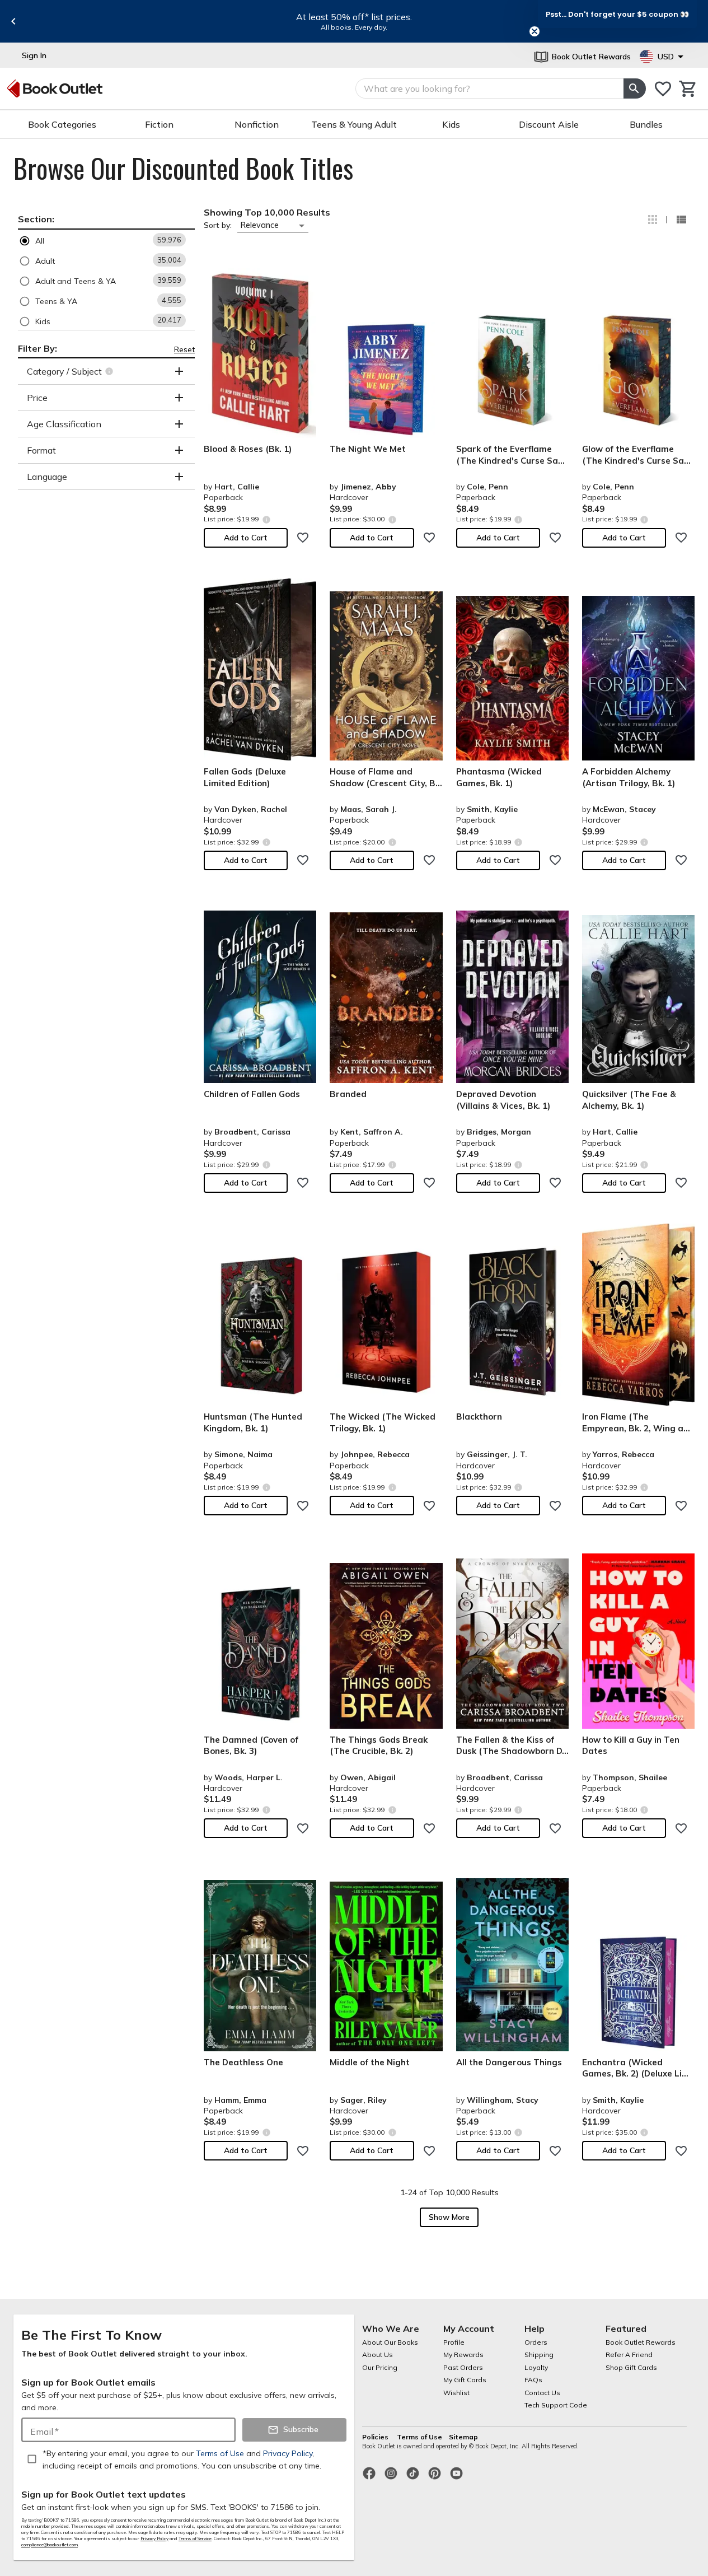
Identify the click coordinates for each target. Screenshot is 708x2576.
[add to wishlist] (303, 538)
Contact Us (542, 2393)
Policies (376, 2437)
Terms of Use (419, 2437)
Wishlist (456, 2393)
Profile (454, 2342)
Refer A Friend (629, 2355)
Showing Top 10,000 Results (267, 212)
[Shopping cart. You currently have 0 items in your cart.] (688, 89)
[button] (106, 241)
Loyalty (536, 2367)
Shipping (539, 2355)
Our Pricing (380, 2367)
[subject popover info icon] (111, 371)
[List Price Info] (266, 519)
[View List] (681, 220)
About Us (378, 2355)
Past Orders (463, 2367)
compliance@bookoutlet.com (50, 2545)
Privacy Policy (154, 2538)
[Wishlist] (663, 89)
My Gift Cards (465, 2380)
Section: (36, 219)
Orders (536, 2342)
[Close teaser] (534, 31)
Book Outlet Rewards (641, 2342)
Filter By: (37, 348)
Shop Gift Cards (631, 2367)
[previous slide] (13, 21)
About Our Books (390, 2342)
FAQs (533, 2380)
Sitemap (463, 2437)
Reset (184, 349)
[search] (635, 88)
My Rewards (463, 2355)
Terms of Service (195, 2538)
